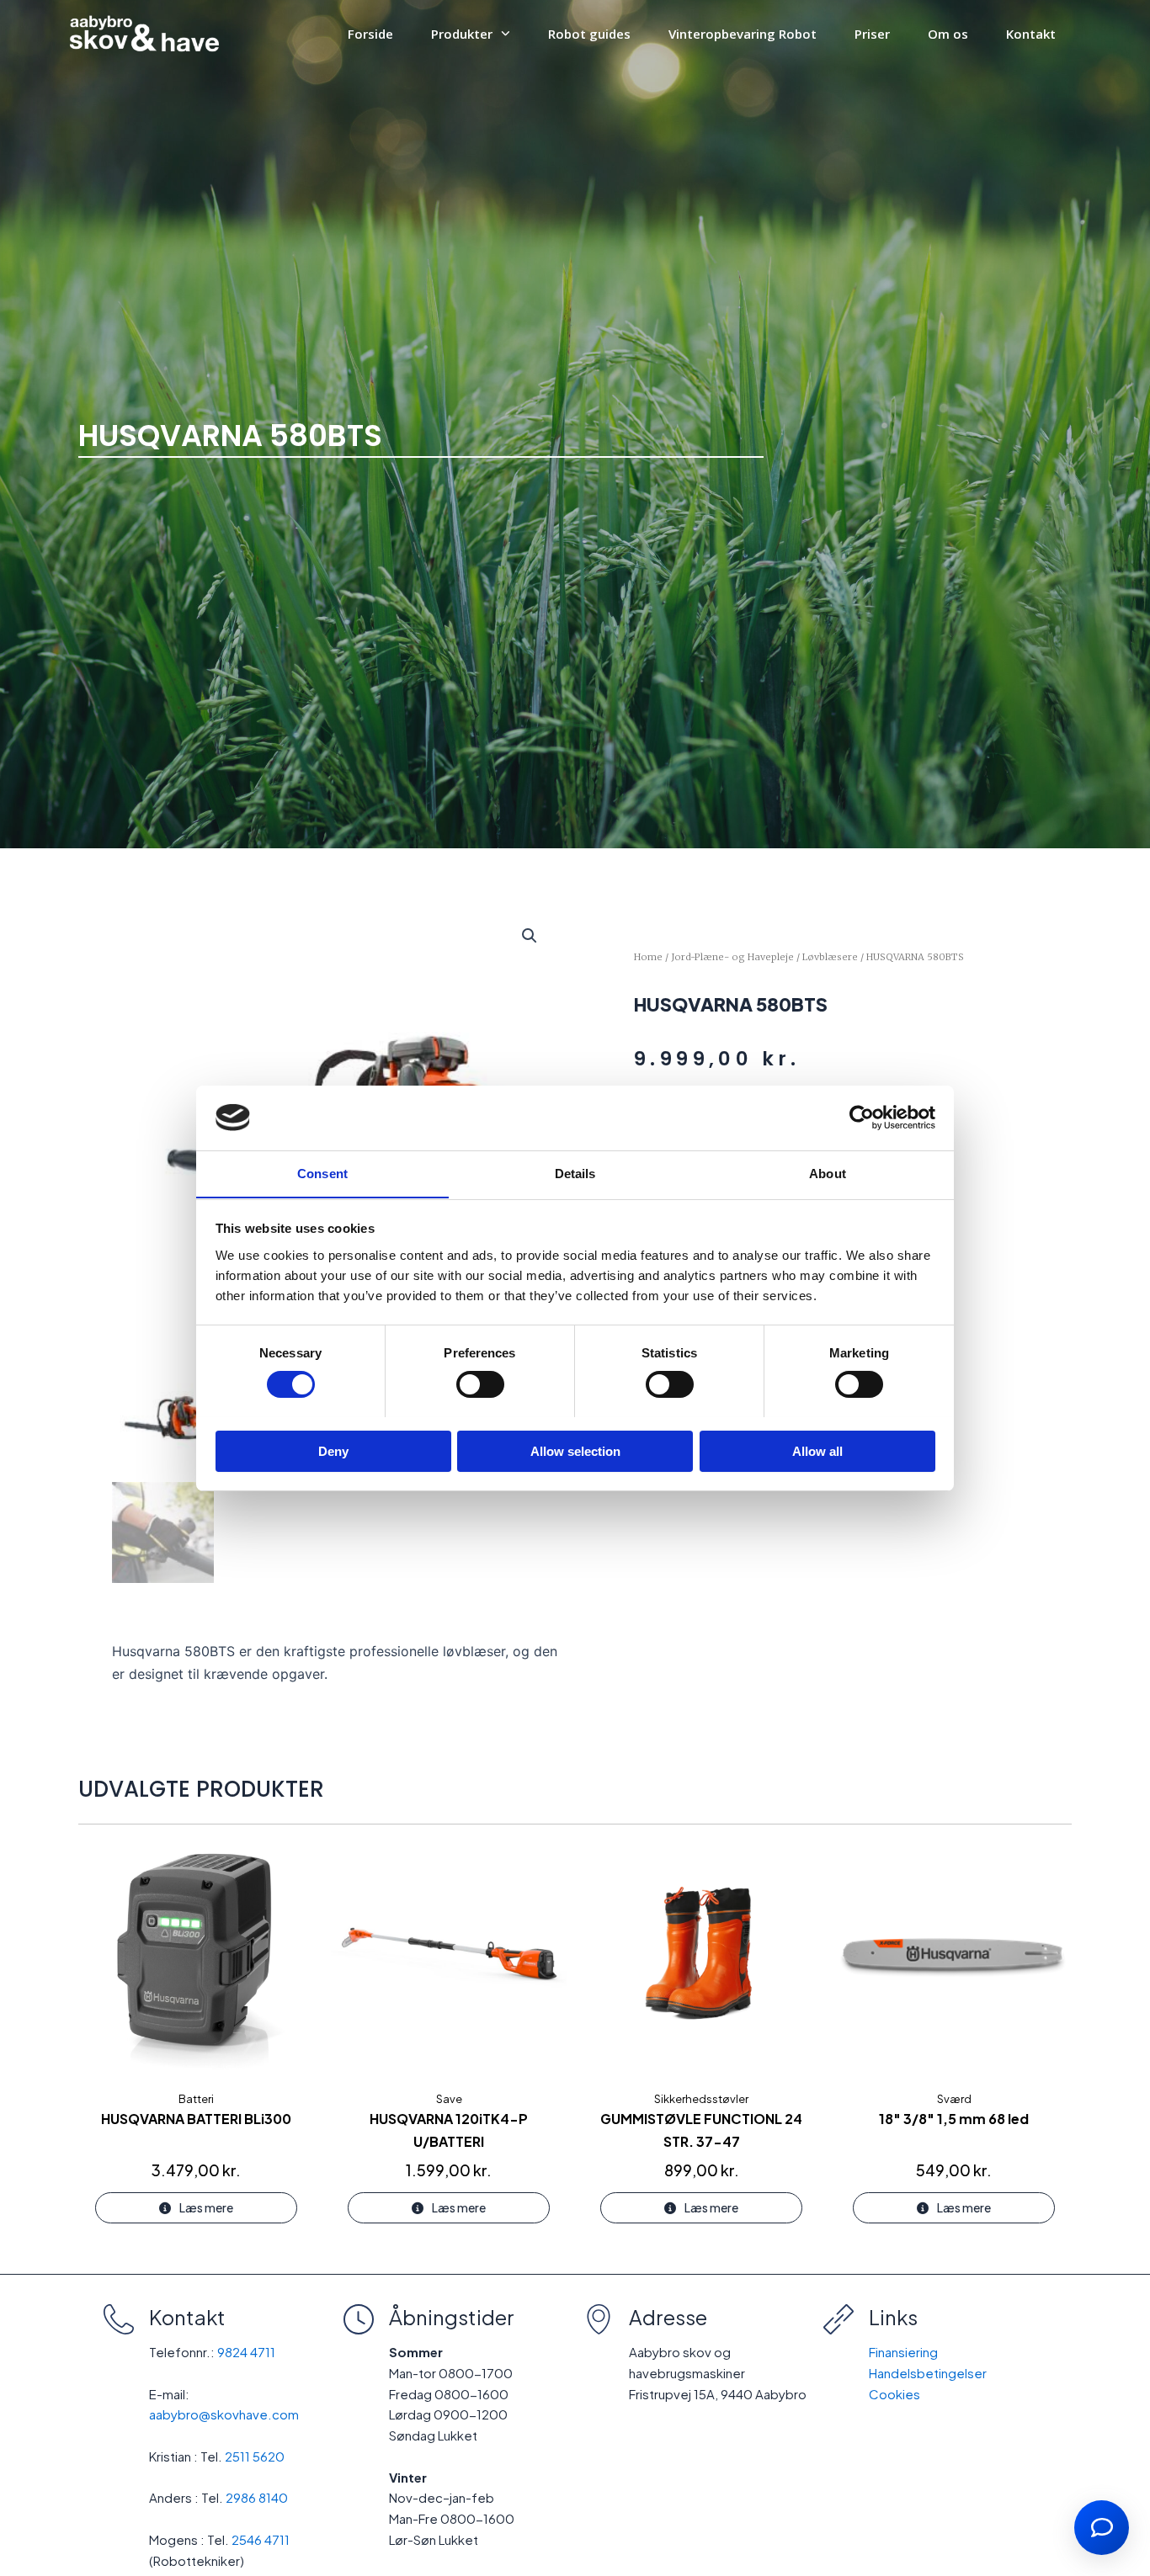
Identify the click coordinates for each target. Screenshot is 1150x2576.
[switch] (480, 1384)
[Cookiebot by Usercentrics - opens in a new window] (862, 1118)
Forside (370, 34)
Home (648, 957)
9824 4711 (246, 2352)
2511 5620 (255, 2456)
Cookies (894, 2394)
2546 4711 (261, 2539)
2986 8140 (257, 2497)
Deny (333, 1450)
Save (449, 2099)
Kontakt (1031, 34)
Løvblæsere (830, 957)
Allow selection (575, 1450)
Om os (948, 34)
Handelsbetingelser (928, 2373)
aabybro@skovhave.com (224, 2414)
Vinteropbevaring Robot (743, 34)
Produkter (462, 34)
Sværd (954, 2099)
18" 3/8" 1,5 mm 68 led (954, 2119)
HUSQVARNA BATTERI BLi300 (196, 2119)
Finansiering (903, 2352)
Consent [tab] (322, 1173)
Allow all (817, 1450)
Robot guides (589, 34)
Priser (872, 34)
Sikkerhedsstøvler (701, 2099)
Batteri (196, 2099)
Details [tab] (575, 1173)
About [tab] (828, 1173)
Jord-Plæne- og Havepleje (732, 957)
